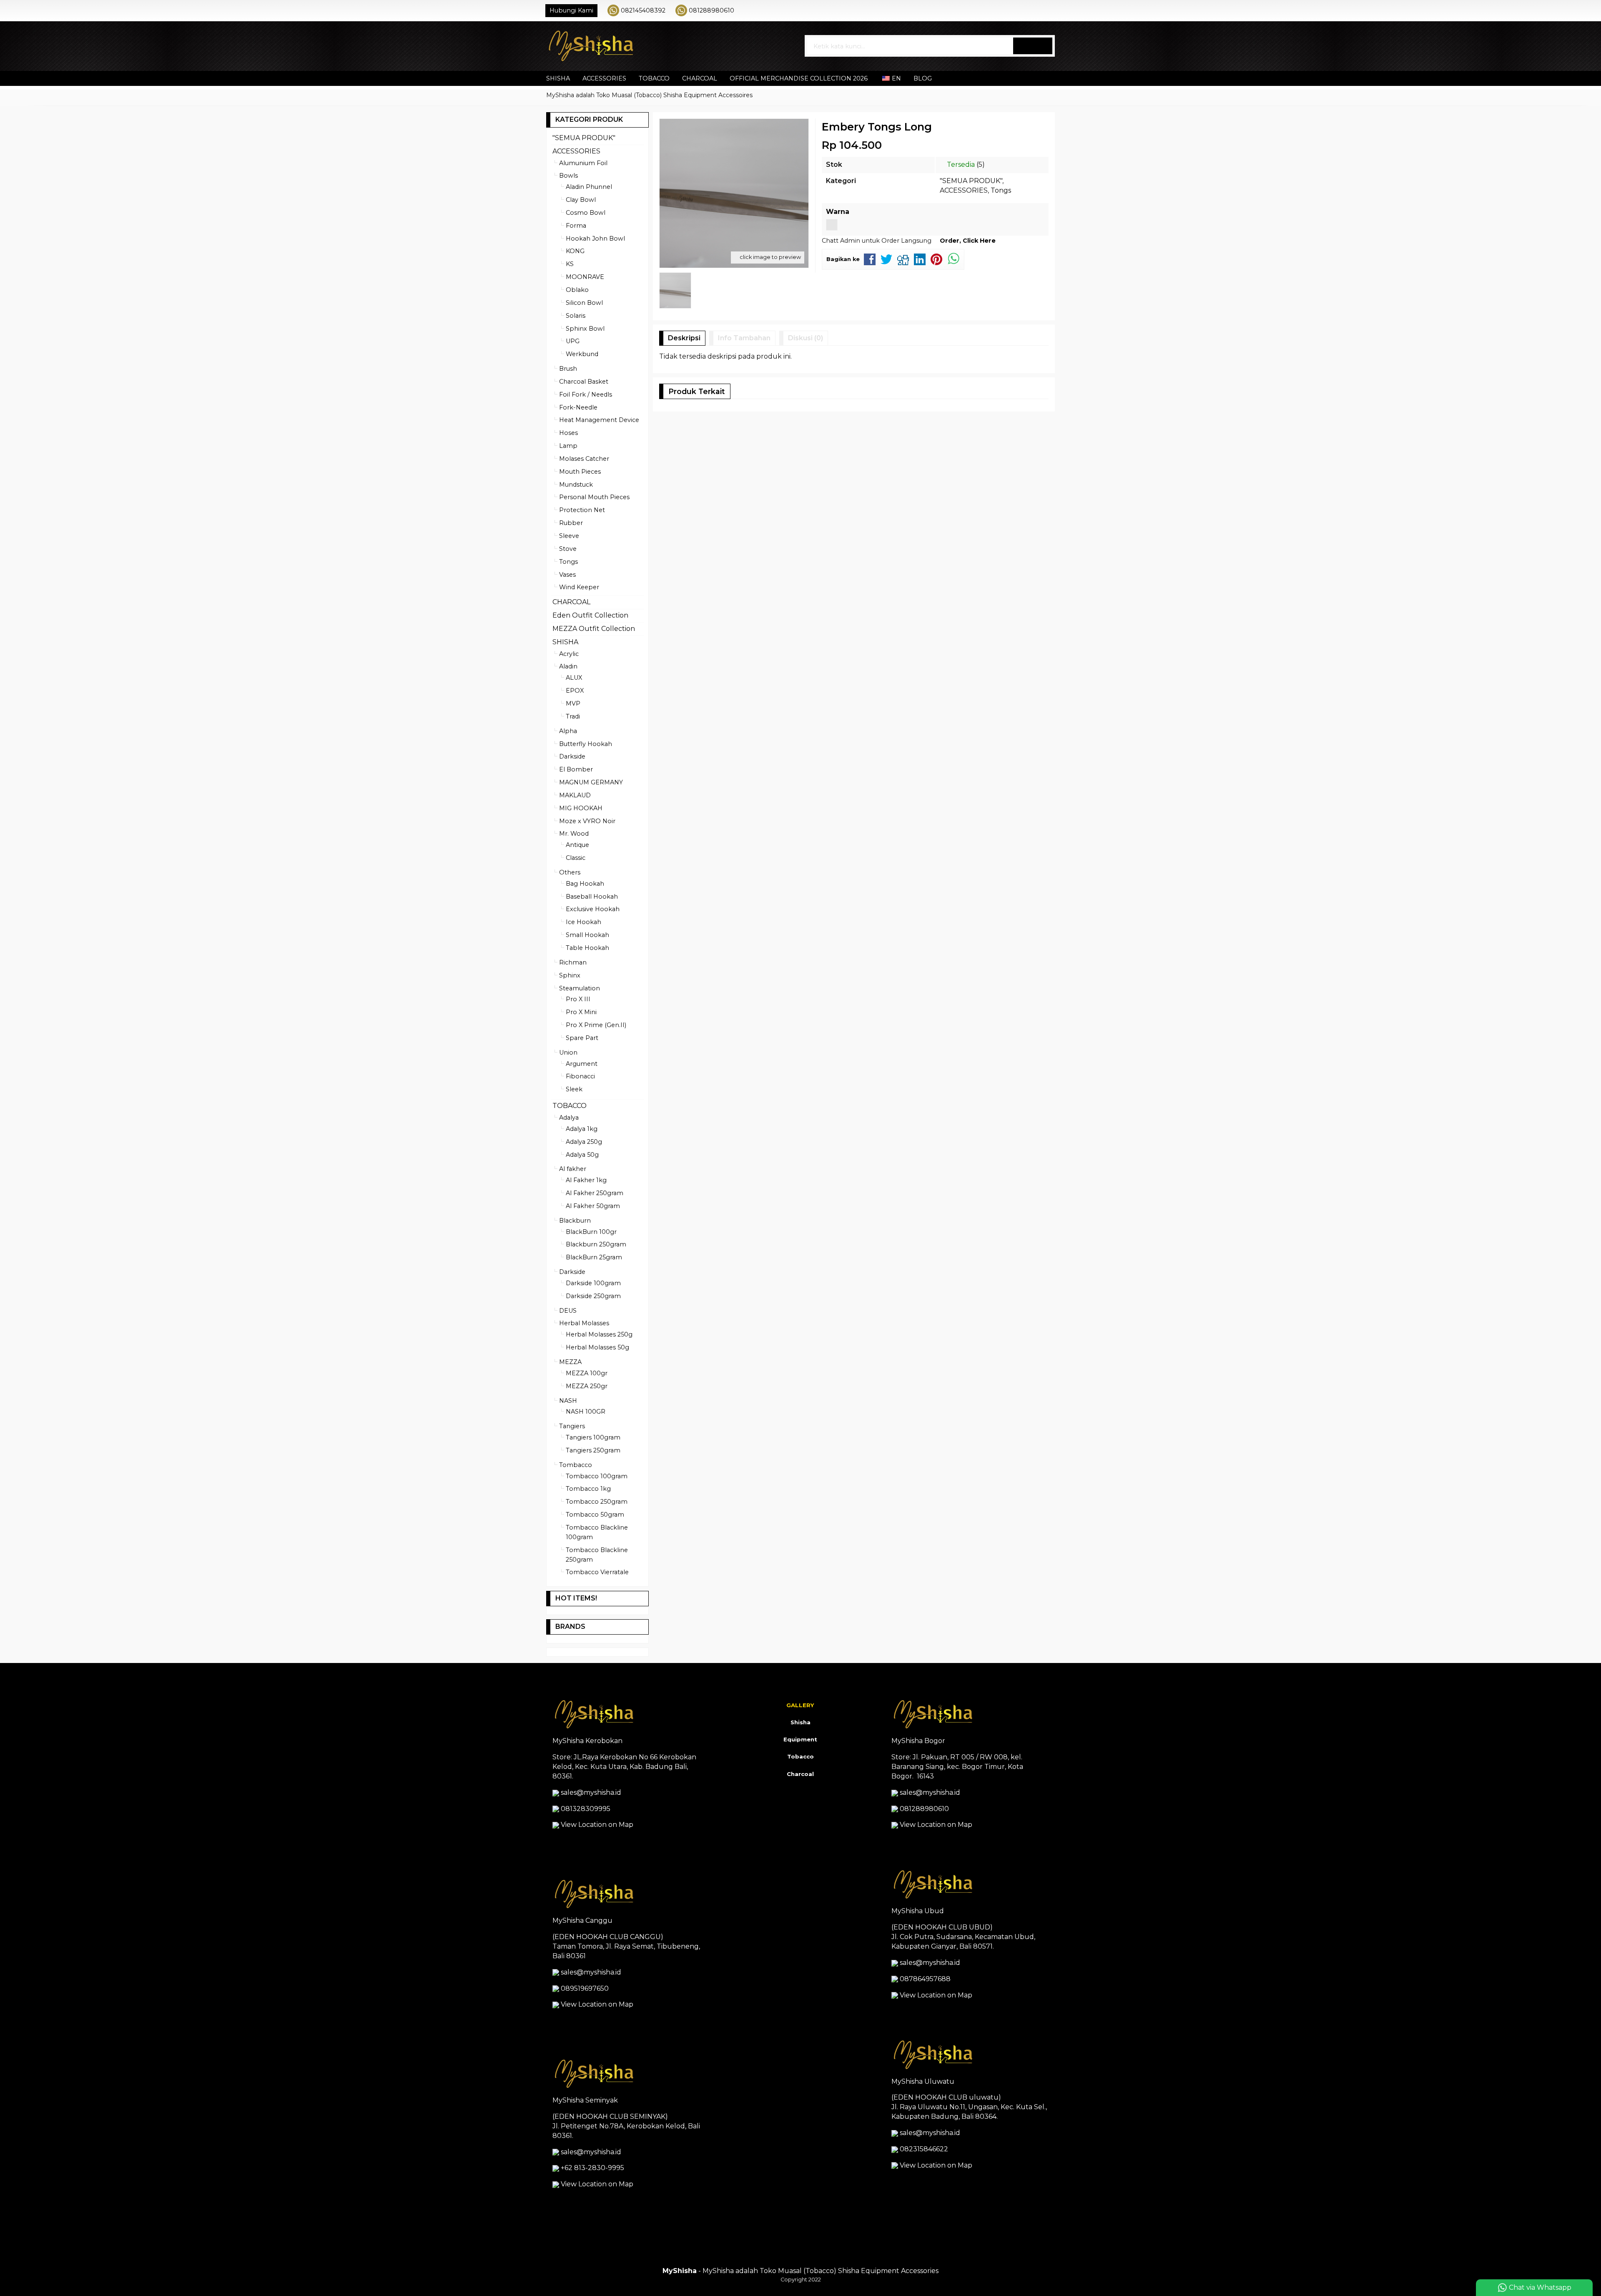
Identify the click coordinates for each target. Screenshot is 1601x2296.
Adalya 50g (582, 1155)
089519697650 (585, 1988)
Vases (567, 575)
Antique (577, 845)
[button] (1033, 46)
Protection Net (582, 510)
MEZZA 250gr (587, 1386)
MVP (573, 703)
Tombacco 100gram (597, 1476)
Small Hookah (587, 935)
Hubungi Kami (571, 10)
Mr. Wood (574, 834)
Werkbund (582, 354)
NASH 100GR (586, 1412)
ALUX (574, 678)
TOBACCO (654, 78)
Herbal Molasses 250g (599, 1334)
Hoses (568, 433)
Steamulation (580, 988)
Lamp (568, 446)
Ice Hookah (583, 922)
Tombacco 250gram (597, 1502)
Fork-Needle (578, 407)
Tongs (1001, 190)
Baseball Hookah (592, 897)
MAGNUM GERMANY (591, 782)
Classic (576, 858)
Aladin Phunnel (589, 187)
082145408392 (643, 10)
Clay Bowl (581, 200)
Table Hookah (587, 948)
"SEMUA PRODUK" (971, 181)
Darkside (572, 756)
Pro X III (578, 999)
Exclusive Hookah (593, 909)
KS (570, 264)
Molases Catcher (584, 459)
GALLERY (800, 1705)
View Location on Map (596, 1825)
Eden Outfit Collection (590, 615)
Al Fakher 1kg (586, 1180)
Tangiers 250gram (593, 1450)
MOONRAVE (585, 277)
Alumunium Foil (583, 163)
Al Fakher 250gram (595, 1193)
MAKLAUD (575, 795)
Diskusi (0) (806, 338)
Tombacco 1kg (588, 1489)
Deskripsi (684, 338)
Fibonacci (580, 1076)
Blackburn (575, 1221)
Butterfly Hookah (586, 744)
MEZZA (570, 1362)
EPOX (575, 691)
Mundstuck (576, 485)
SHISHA (558, 78)
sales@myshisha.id (591, 1792)
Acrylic (569, 654)
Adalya (569, 1118)
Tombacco (576, 1465)
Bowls (568, 176)
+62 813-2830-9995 (592, 2168)
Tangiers (572, 1426)
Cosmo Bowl (586, 213)
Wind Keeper (579, 587)
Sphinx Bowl (585, 329)
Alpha (568, 731)
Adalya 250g (584, 1142)
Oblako (577, 290)
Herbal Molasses (584, 1323)
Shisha (800, 1722)
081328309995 (586, 1809)
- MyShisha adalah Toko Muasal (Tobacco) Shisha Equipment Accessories (800, 2271)
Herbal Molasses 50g (597, 1347)
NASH (568, 1401)
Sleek (574, 1089)
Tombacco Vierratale (597, 1572)
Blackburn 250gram (596, 1244)
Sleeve (569, 536)
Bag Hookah (585, 884)
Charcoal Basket (584, 382)
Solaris (576, 316)
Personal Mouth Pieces (594, 497)
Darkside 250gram (593, 1296)
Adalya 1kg (582, 1129)
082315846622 (924, 2149)
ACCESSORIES (604, 78)
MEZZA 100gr (587, 1373)
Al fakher (573, 1169)
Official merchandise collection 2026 (799, 78)
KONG (575, 251)
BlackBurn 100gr (591, 1232)
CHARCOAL (700, 78)
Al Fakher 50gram (593, 1206)
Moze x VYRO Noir (587, 821)
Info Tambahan (744, 338)
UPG (573, 341)
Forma (576, 226)
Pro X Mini (581, 1012)
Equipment (800, 1739)
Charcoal (800, 1774)
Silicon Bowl (584, 303)
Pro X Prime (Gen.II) (596, 1025)
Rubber (571, 523)
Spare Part (582, 1038)
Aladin (568, 666)
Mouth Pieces (580, 472)
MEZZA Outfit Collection (594, 629)
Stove (568, 549)
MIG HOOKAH (581, 808)
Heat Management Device (599, 420)
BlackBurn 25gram (594, 1257)
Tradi (573, 716)
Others (570, 872)
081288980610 (711, 10)
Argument (582, 1064)
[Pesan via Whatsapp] (1024, 10)
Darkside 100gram (593, 1283)
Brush (568, 369)
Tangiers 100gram (593, 1437)
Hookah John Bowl (595, 239)
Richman (573, 962)
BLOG (923, 78)
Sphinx (570, 975)
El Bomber (576, 769)
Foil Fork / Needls (586, 394)
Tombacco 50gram (595, 1515)
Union (568, 1053)
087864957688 (925, 1979)
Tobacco (800, 1756)
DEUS (568, 1311)
